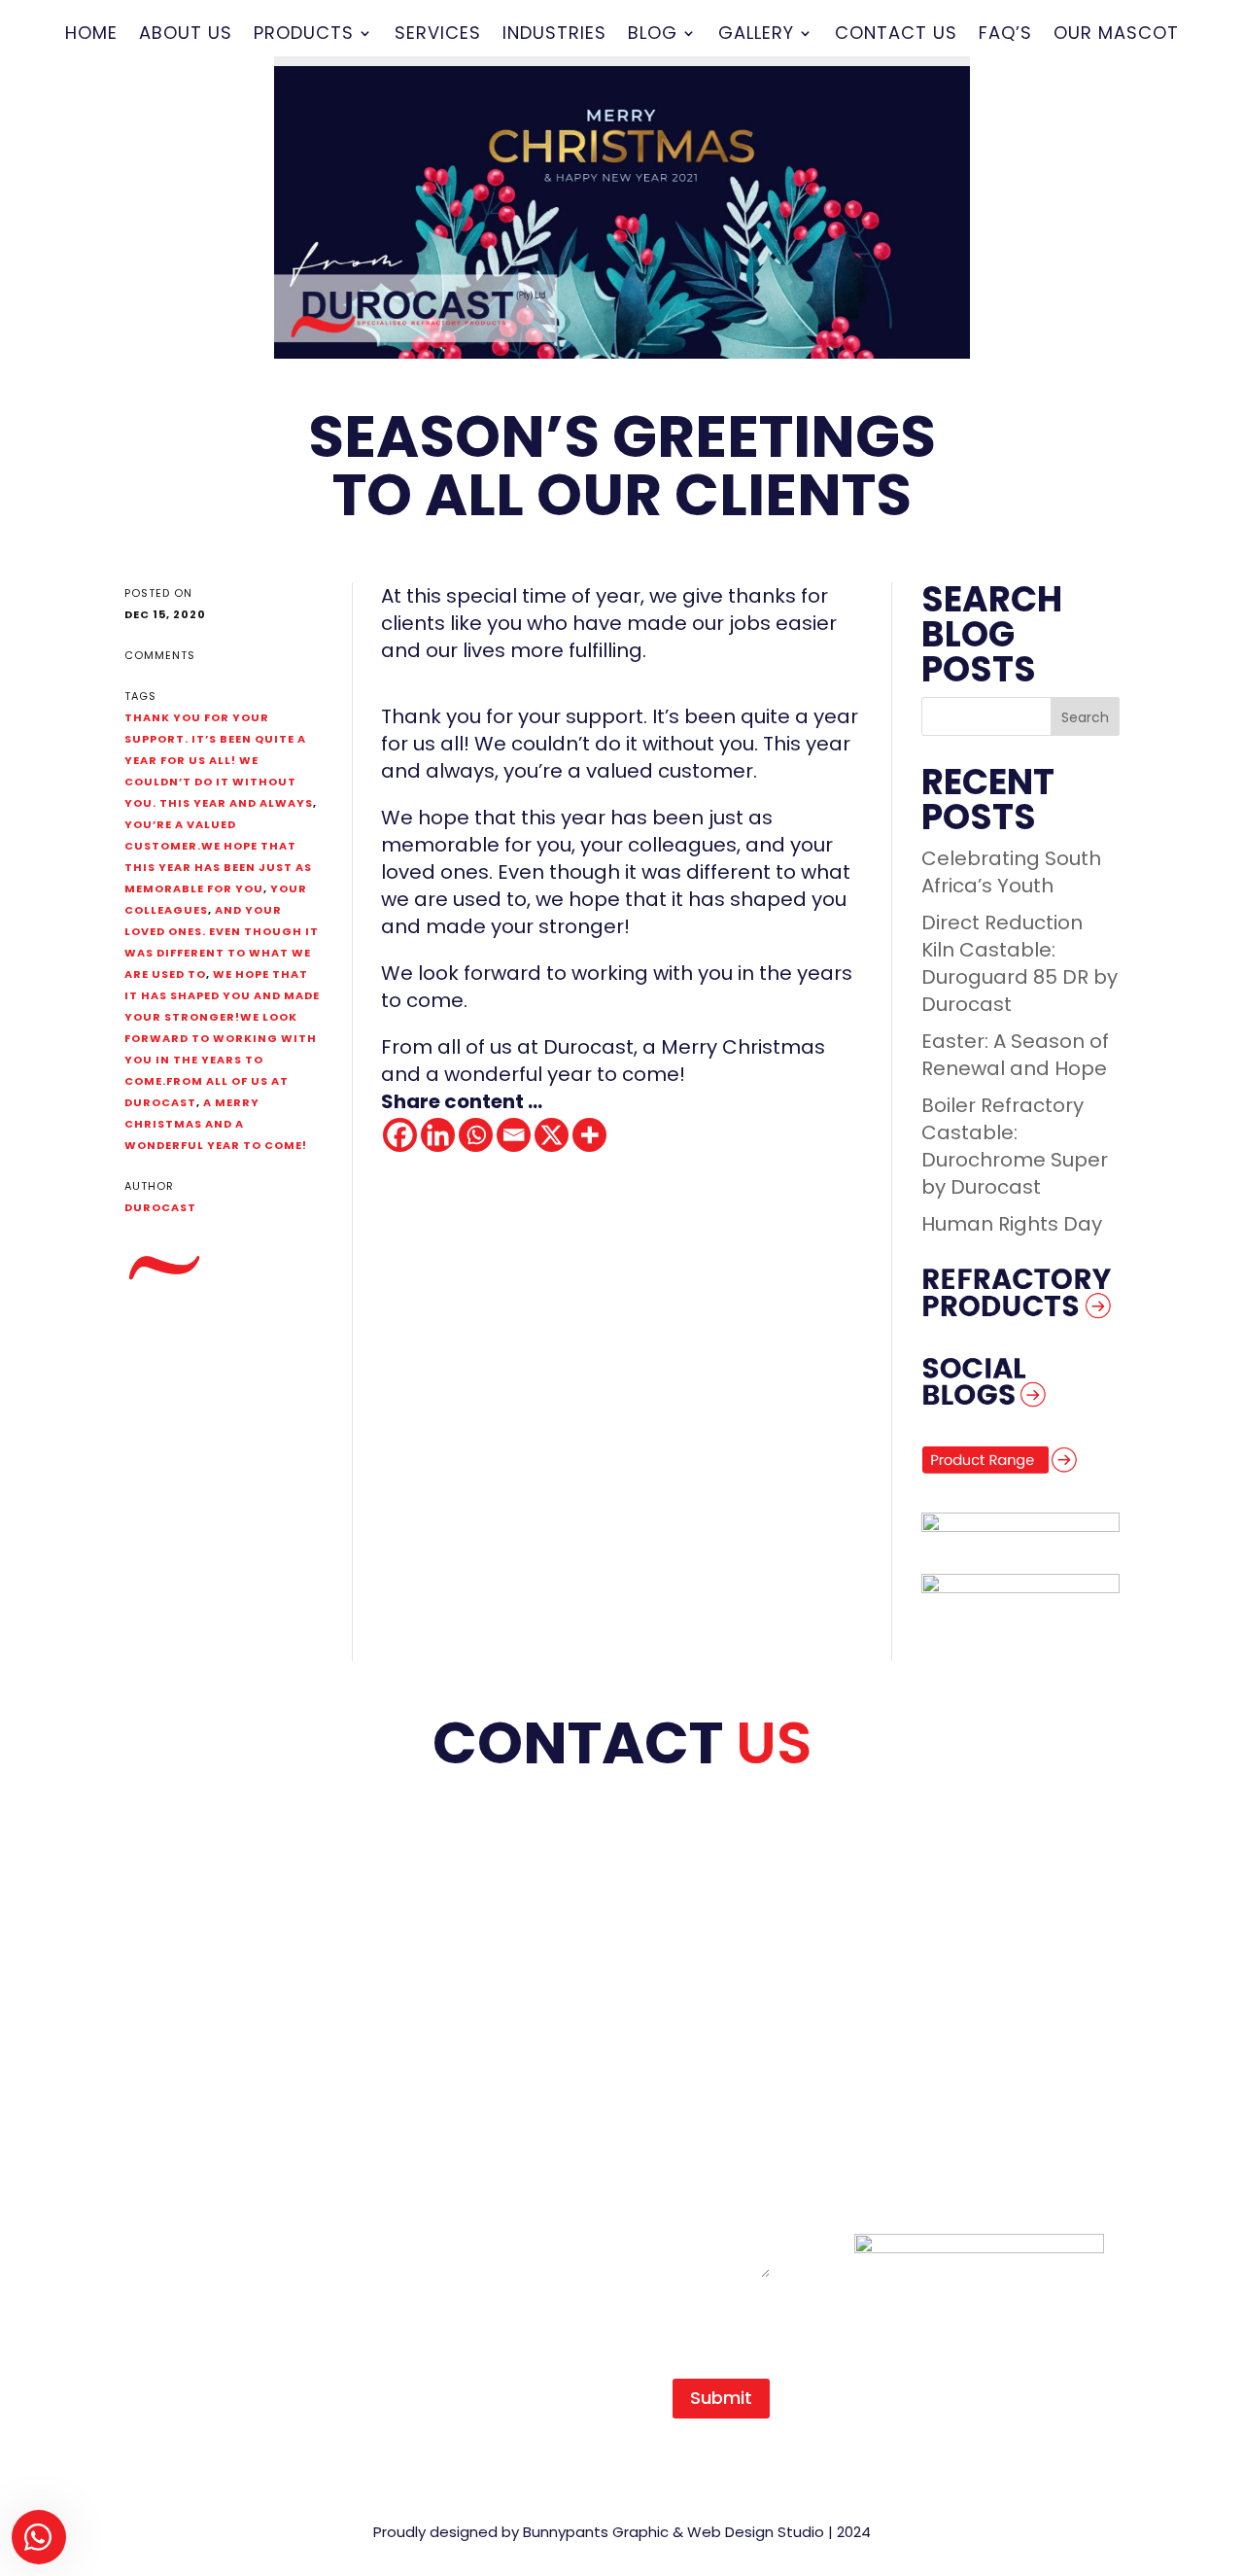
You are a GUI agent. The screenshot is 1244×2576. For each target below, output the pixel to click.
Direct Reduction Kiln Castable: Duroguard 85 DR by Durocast (1019, 963)
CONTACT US (187, 2159)
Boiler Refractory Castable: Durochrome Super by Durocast (1015, 1146)
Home (91, 35)
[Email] (514, 1135)
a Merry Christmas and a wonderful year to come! (216, 1124)
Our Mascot (1116, 35)
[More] (589, 1135)
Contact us (896, 35)
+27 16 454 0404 (958, 1968)
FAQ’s (1005, 35)
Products (304, 35)
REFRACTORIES (193, 2050)
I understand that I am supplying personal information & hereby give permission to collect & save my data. (617, 2318)
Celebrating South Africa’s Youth (1011, 872)
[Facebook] (400, 1135)
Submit (721, 2398)
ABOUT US (171, 1996)
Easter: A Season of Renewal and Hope (1015, 1055)
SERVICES (170, 2077)
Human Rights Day (1012, 1224)
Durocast (160, 1207)
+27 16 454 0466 (958, 1996)
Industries (554, 35)
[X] (552, 1135)
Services (438, 35)
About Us (186, 35)
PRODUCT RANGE (206, 2023)
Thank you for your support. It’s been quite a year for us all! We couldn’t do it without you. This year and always (219, 760)
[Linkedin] (438, 1135)
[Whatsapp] (476, 1135)
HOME (153, 1968)
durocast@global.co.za (994, 2042)
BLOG (151, 2132)
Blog (653, 35)
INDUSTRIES (178, 2105)
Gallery (756, 35)
